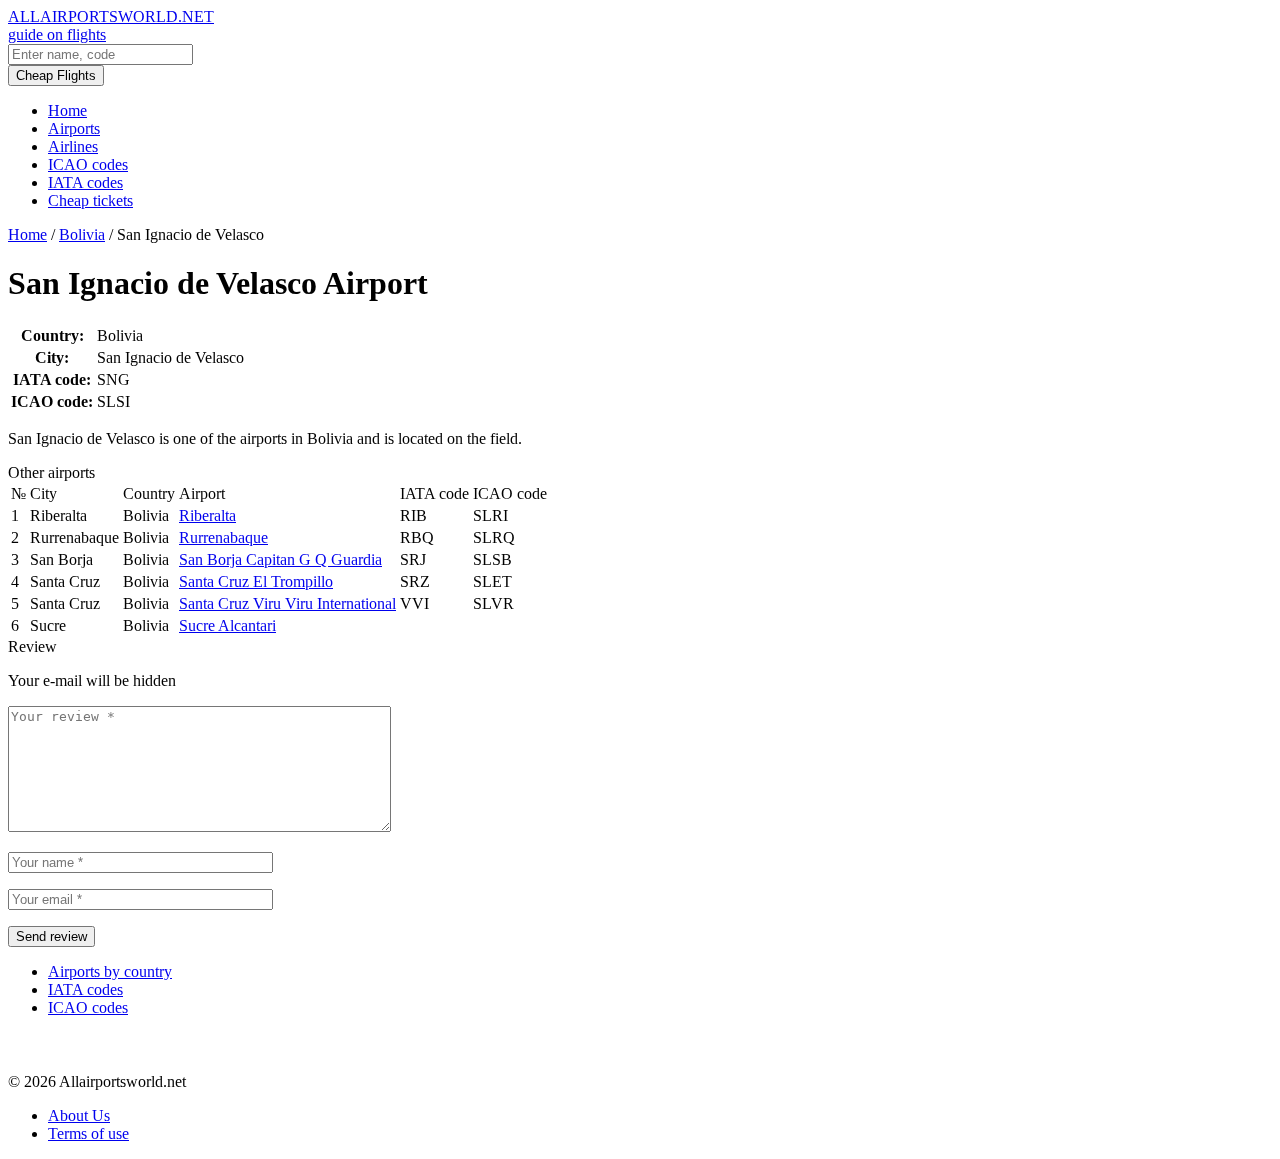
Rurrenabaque (223, 537)
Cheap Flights (56, 75)
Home (67, 110)
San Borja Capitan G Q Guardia (280, 559)
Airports (74, 128)
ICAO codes (88, 164)
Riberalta (207, 515)
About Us (79, 1115)
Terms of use (88, 1133)
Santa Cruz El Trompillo (256, 581)
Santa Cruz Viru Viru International (287, 603)
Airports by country (110, 971)
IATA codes (85, 182)
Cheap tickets (90, 200)
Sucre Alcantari (227, 625)
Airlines (73, 146)
